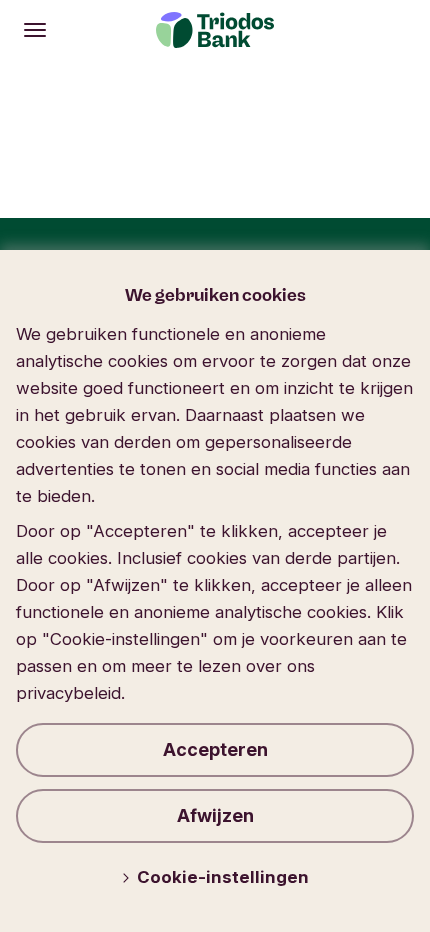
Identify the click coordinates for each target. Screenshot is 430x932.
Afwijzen (215, 815)
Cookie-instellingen (223, 877)
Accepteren (215, 749)
